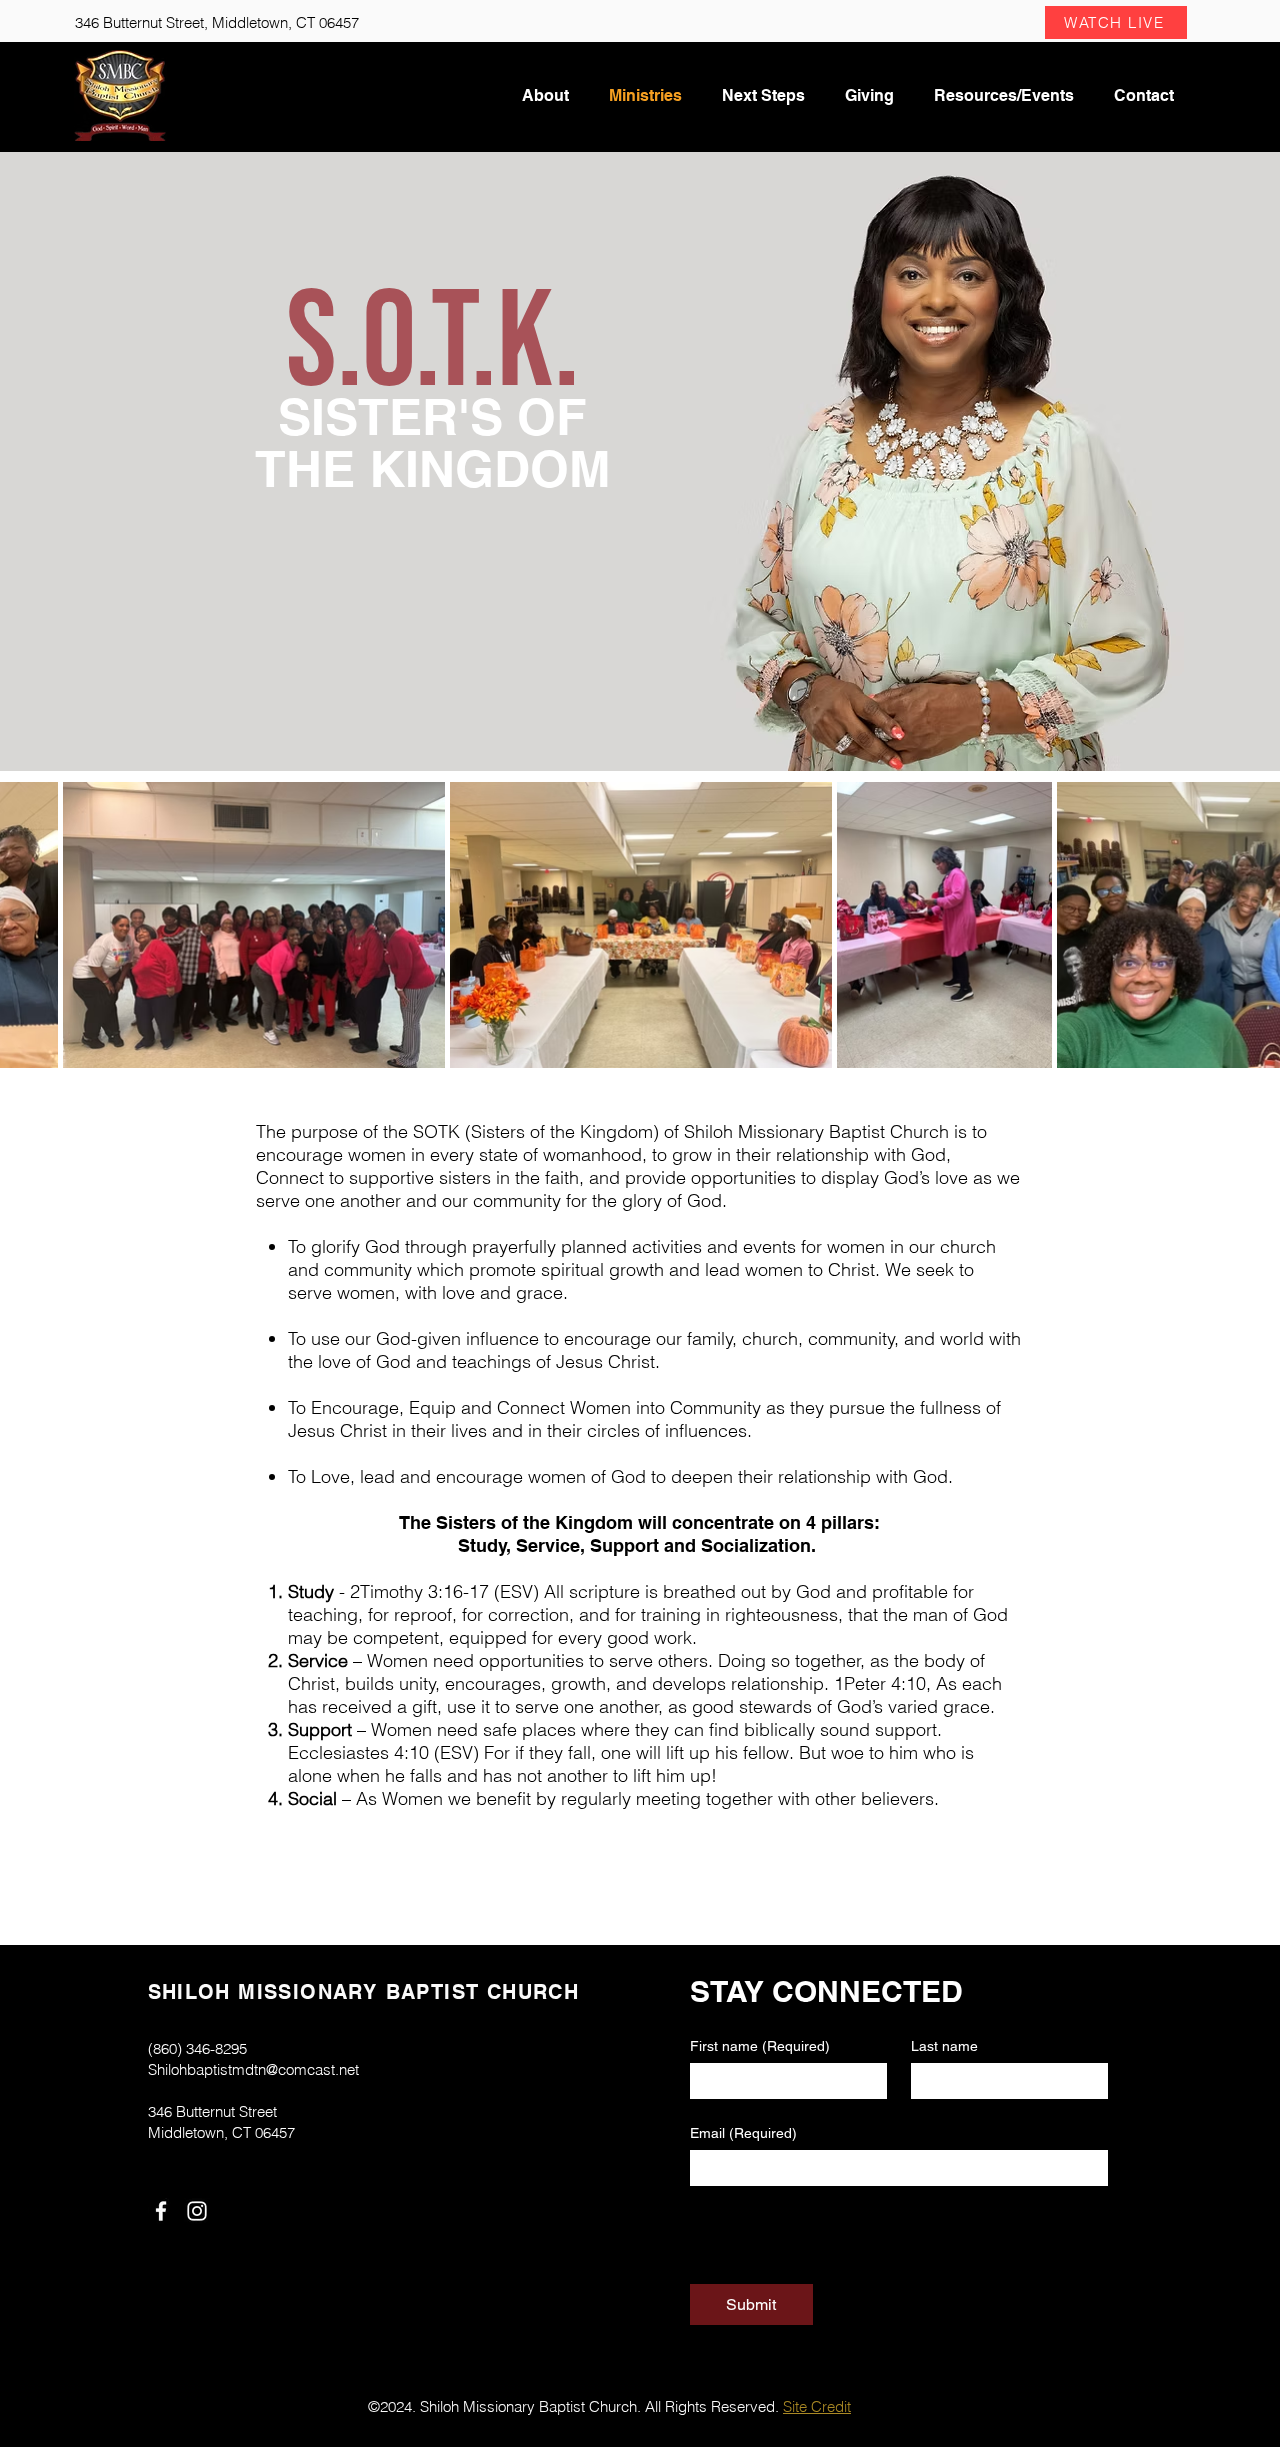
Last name (944, 2046)
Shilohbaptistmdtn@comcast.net (253, 2069)
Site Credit (817, 2406)
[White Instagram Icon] (197, 2211)
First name (760, 2046)
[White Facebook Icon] (161, 2211)
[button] (1116, 22)
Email (743, 2133)
